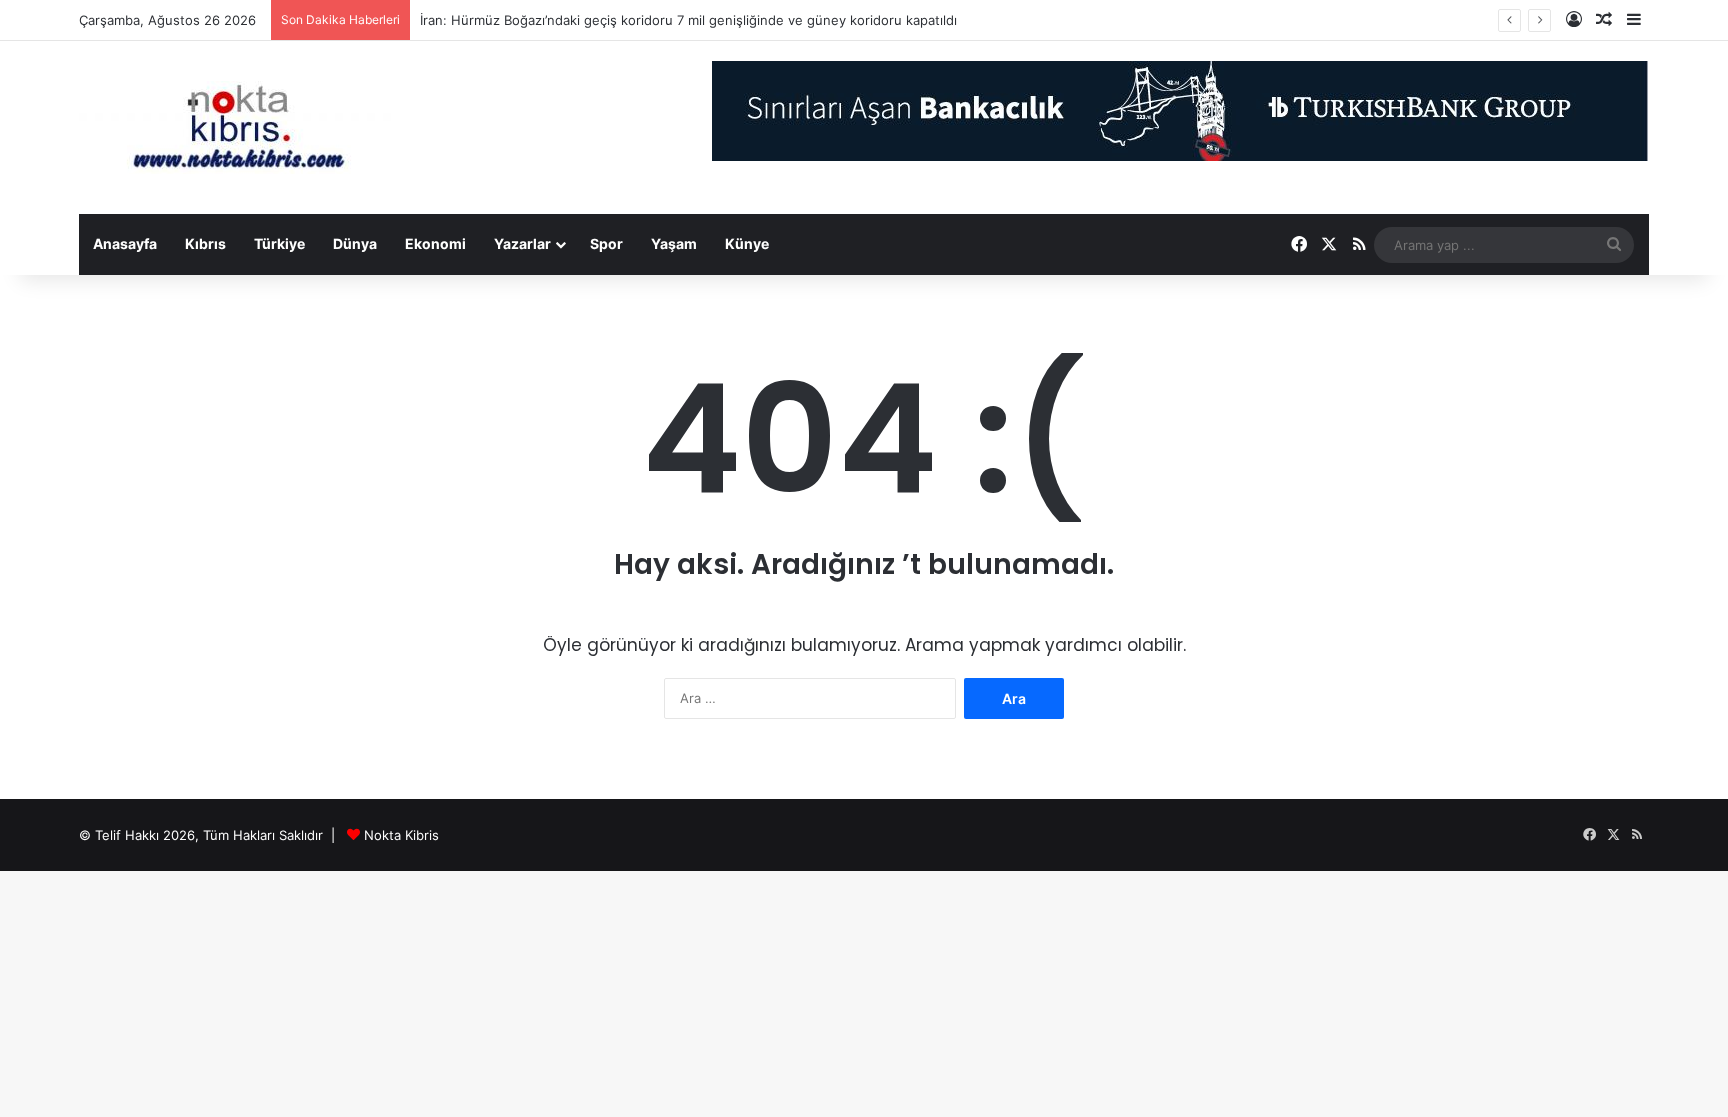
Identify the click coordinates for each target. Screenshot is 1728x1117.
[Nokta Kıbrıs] (239, 127)
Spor (606, 243)
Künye (747, 243)
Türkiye (279, 243)
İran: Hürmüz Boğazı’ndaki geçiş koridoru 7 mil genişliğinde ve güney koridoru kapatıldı (688, 20)
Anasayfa (125, 243)
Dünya (355, 243)
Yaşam (674, 243)
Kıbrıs (205, 243)
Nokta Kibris (401, 835)
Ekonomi (435, 243)
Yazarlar (522, 243)
